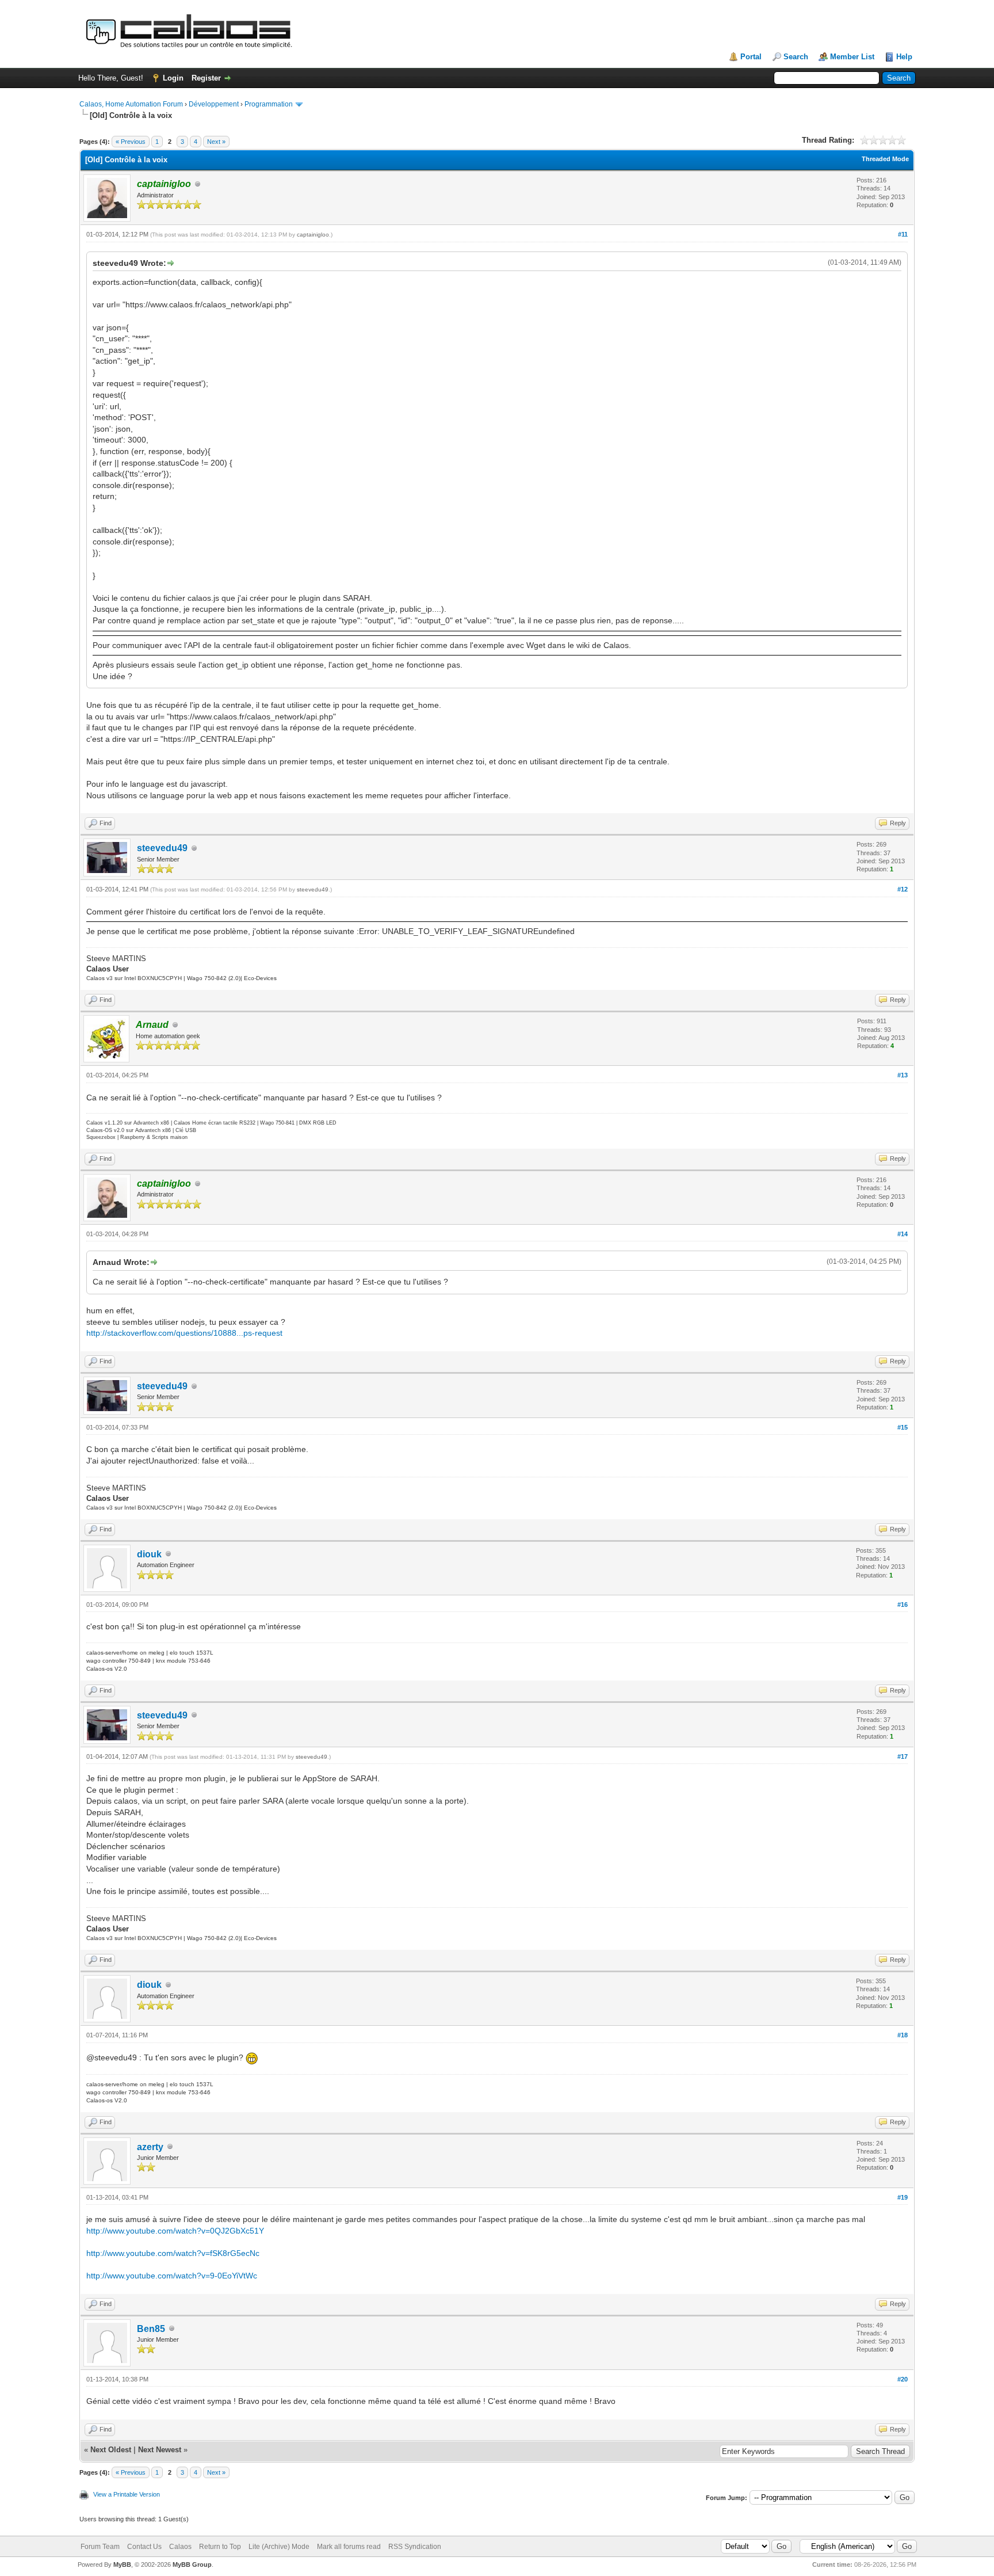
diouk (149, 1554)
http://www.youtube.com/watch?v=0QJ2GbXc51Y (175, 2231)
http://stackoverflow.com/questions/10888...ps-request (184, 1333)
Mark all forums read (349, 2547)
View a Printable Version (127, 2494)
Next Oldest (111, 2450)
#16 (903, 1605)
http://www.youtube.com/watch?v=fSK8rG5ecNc (173, 2253)
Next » (216, 142)
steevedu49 (162, 848)
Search (796, 57)
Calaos (180, 2547)
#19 (903, 2197)
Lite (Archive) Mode (279, 2547)
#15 (903, 1427)
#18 (903, 2035)
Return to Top (220, 2547)
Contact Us (144, 2547)
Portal (751, 57)
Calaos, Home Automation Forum (131, 104)
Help (904, 57)
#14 (903, 1234)
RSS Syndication (415, 2547)
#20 (903, 2379)
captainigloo (313, 235)
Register (206, 78)
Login (173, 78)
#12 (903, 889)
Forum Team (100, 2547)
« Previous (131, 142)
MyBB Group (192, 2564)
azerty (150, 2147)
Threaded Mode (885, 159)
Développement (214, 104)
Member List (852, 57)
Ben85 (151, 2329)
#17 (903, 1756)
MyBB (122, 2564)
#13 (903, 1075)
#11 (903, 234)
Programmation (269, 104)
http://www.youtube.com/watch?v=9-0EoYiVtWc (172, 2276)
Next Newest (160, 2450)
